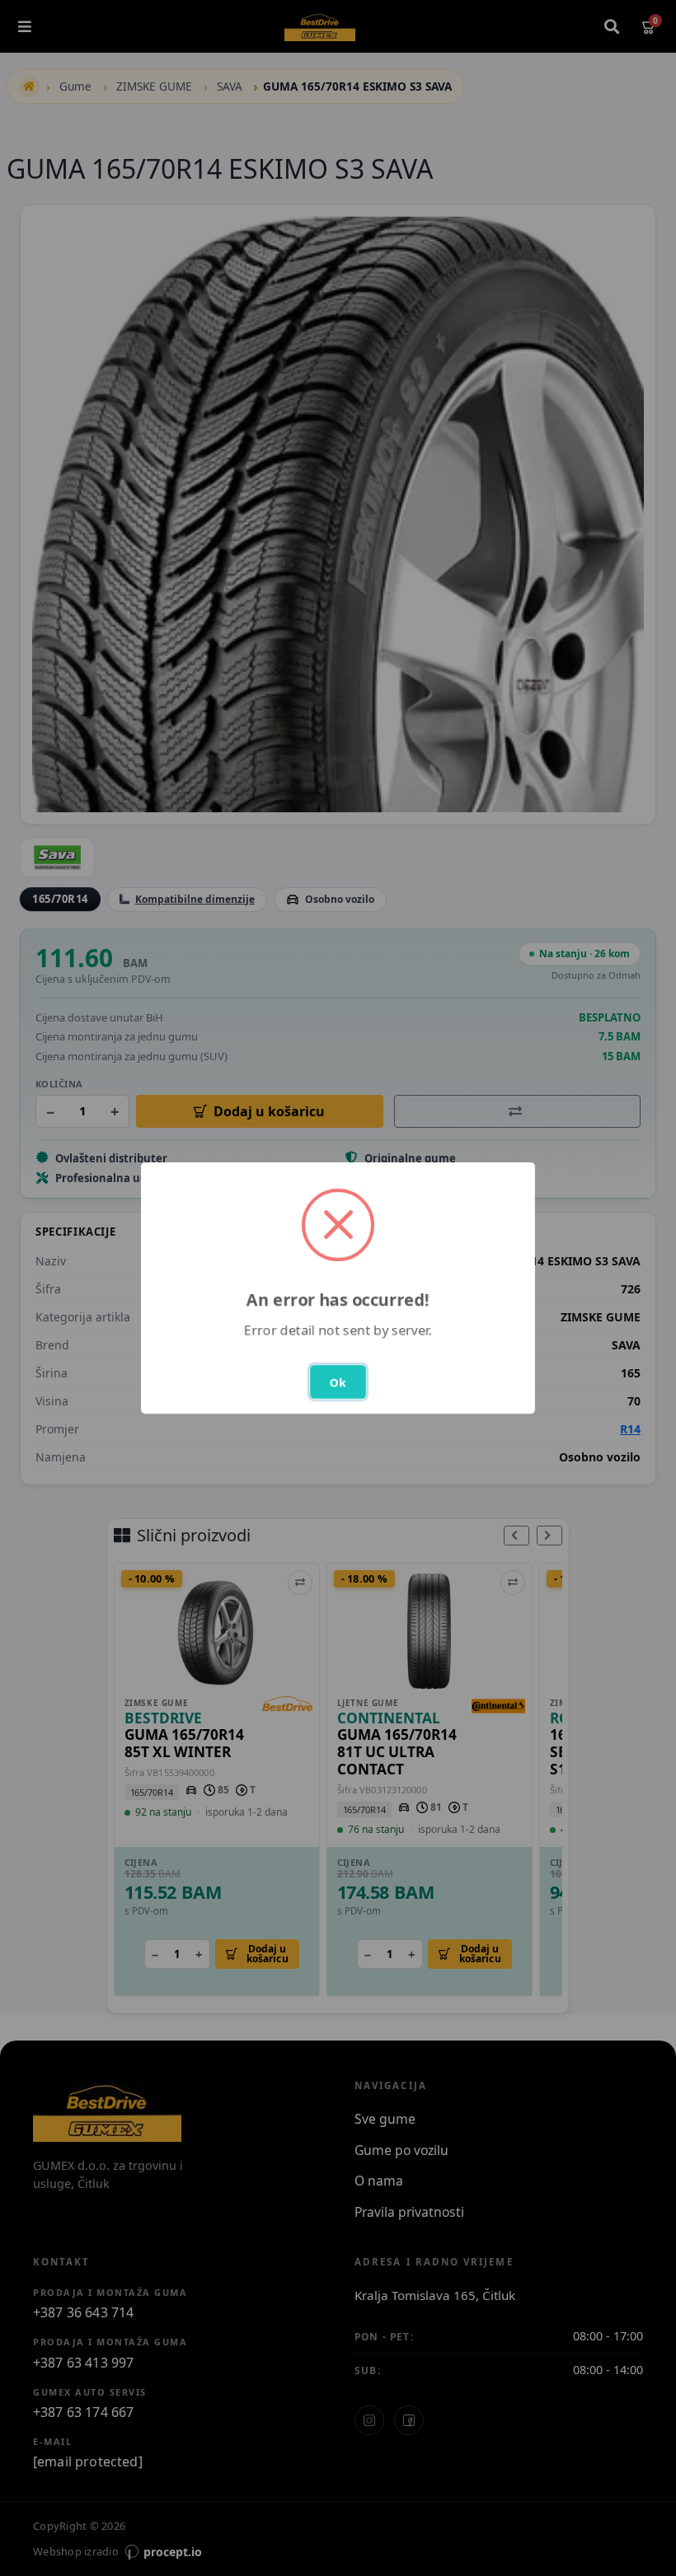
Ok (338, 1382)
